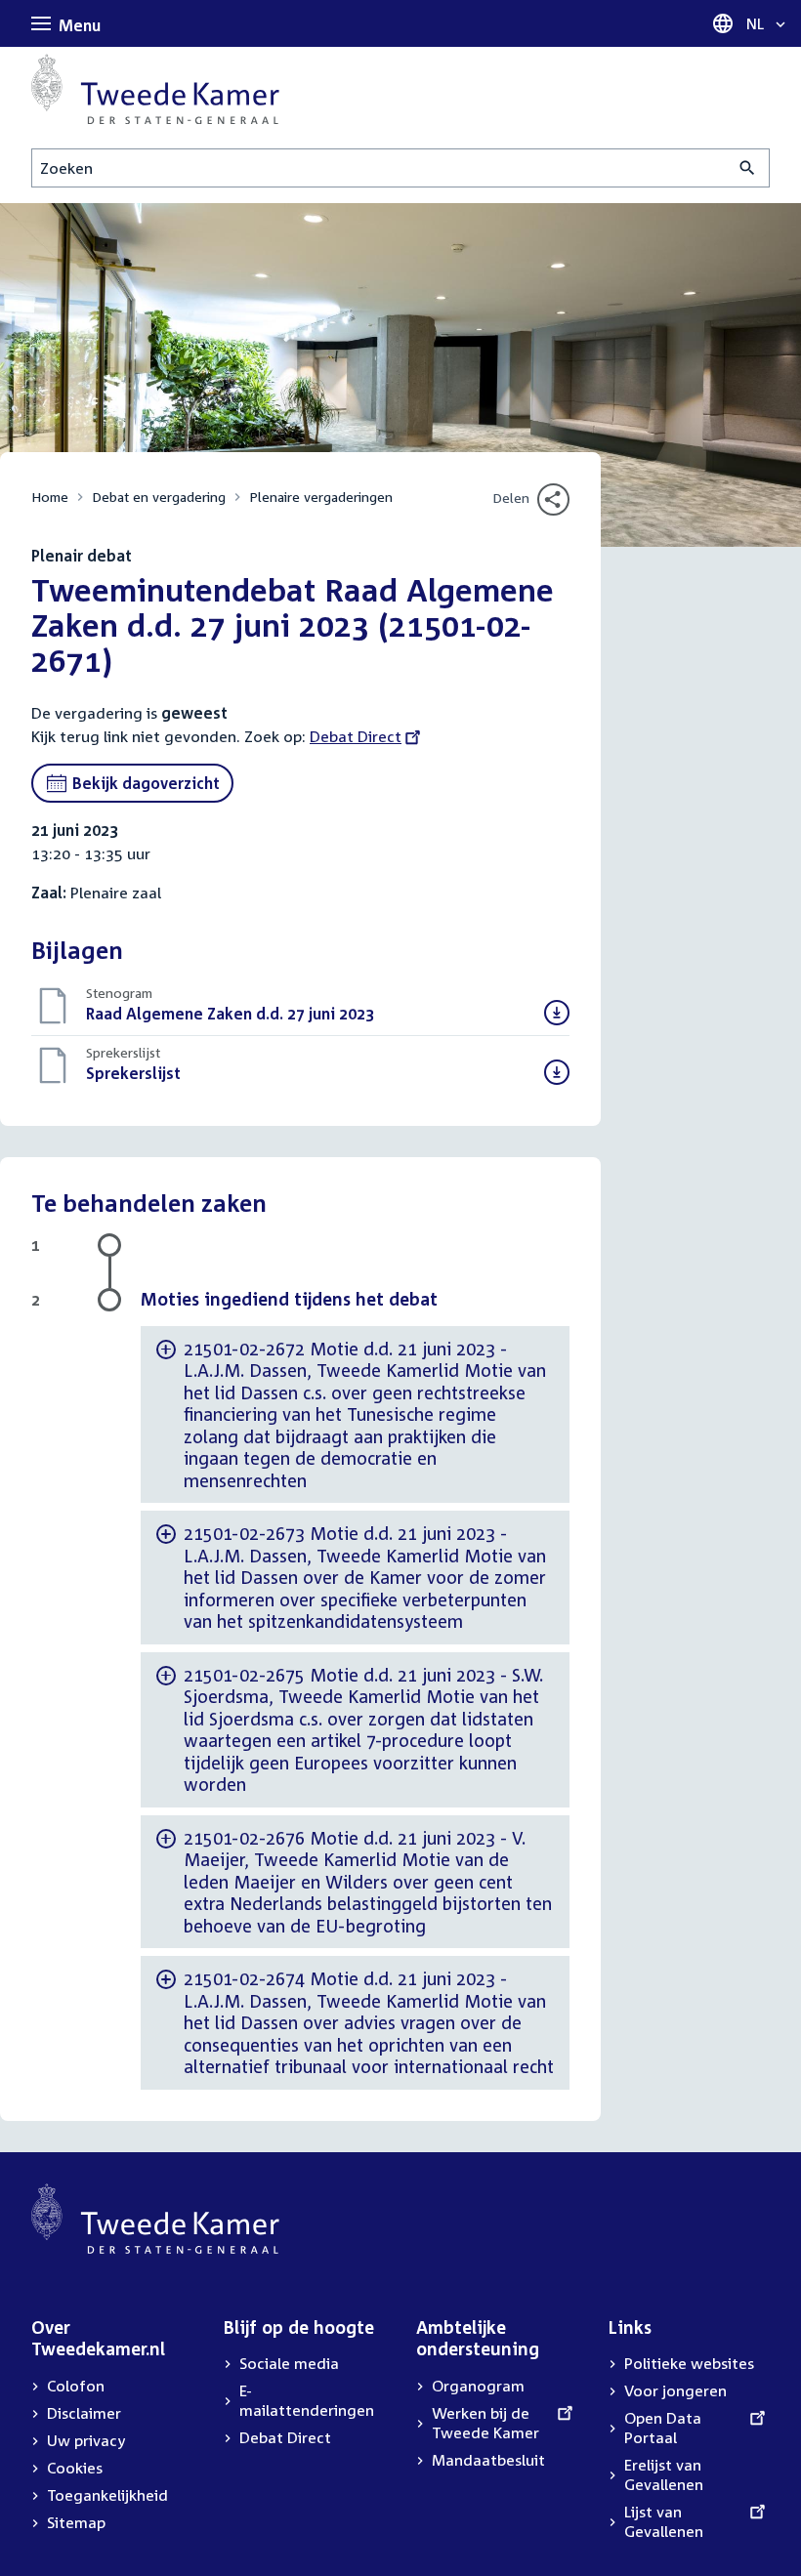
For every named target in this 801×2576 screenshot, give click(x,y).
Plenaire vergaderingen (321, 497)
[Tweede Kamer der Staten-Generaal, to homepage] (155, 89)
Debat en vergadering (159, 497)
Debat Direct (356, 736)
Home (50, 497)
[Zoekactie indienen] (748, 168)
